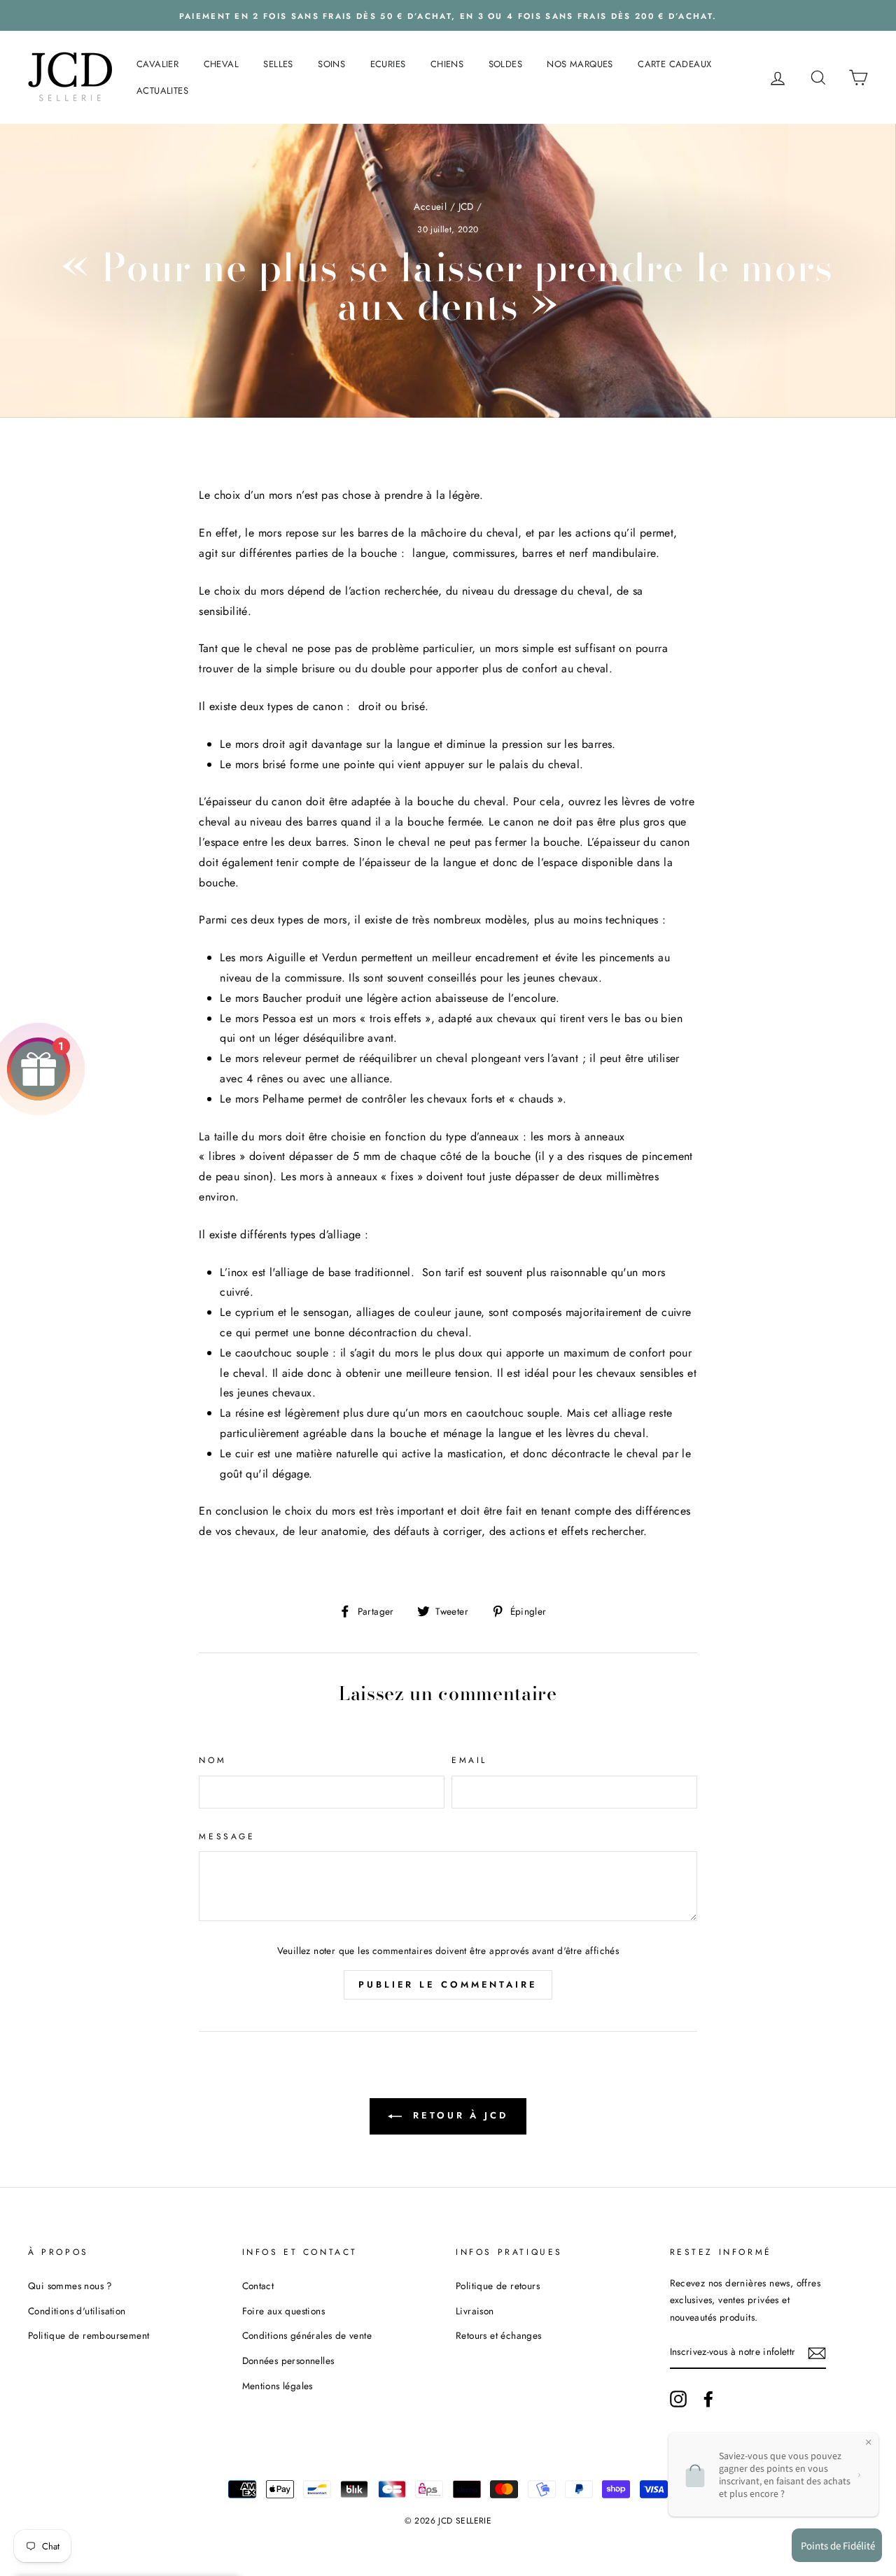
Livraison (475, 2311)
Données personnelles (288, 2361)
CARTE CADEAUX (674, 64)
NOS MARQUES (580, 64)
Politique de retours (498, 2286)
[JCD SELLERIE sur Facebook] (708, 2399)
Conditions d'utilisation (77, 2311)
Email (469, 1760)
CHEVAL (221, 64)
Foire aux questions (284, 2311)
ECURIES (388, 64)
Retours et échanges (499, 2335)
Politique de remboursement (89, 2335)
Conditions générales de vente (307, 2335)
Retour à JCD (458, 2115)
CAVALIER (157, 64)
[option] (448, 15)
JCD (466, 206)
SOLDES (505, 64)
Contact (258, 2286)
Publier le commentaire (448, 1984)
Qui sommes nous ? (70, 2286)
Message (227, 1837)
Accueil (430, 206)
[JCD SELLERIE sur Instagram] (678, 2399)
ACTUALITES (162, 91)
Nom (212, 1760)
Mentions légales (278, 2386)
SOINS (331, 64)
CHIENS (447, 64)
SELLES (278, 64)
